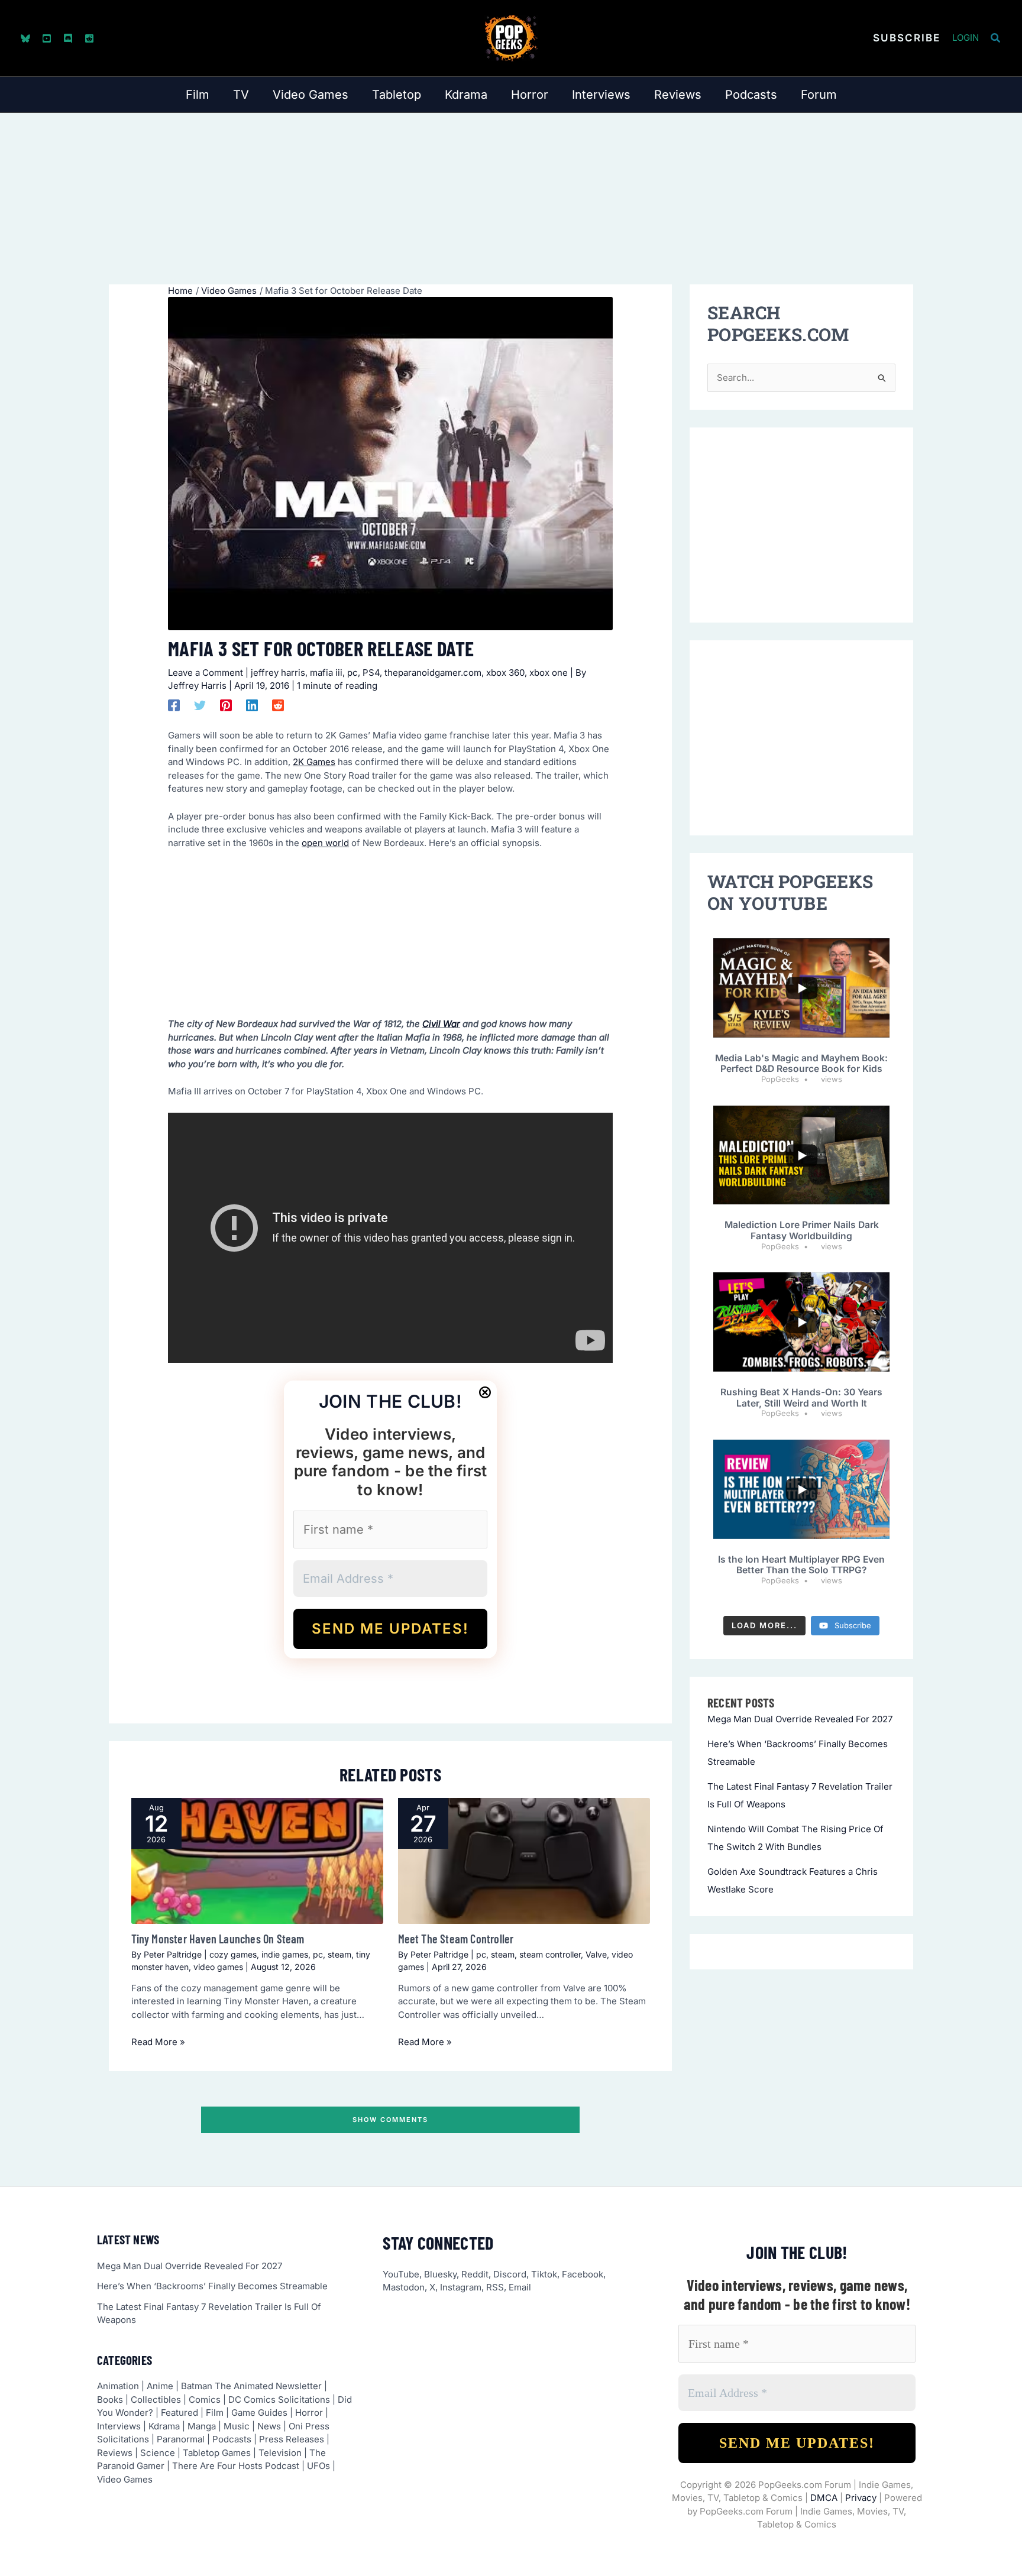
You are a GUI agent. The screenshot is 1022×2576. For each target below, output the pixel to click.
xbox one (549, 673)
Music (237, 2426)
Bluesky (440, 2274)
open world (325, 843)
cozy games (233, 1954)
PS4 (371, 673)
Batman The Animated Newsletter (251, 2386)
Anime (160, 2386)
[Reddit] (89, 38)
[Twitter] (200, 705)
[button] (907, 38)
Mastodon (404, 2287)
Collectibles (156, 2400)
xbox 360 (505, 673)
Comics (205, 2400)
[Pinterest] (226, 705)
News (269, 2426)
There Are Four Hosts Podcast (236, 2466)
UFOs (318, 2466)
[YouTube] (47, 38)
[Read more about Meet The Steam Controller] (524, 1861)
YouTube (401, 2274)
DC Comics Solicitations (279, 2400)
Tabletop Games (217, 2453)
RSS (495, 2287)
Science (158, 2453)
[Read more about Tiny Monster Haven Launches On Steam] (257, 1861)
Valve (596, 1954)
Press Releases (292, 2439)
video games (218, 1967)
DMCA (824, 2498)
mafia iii (326, 673)
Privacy (861, 2498)
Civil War (441, 1024)
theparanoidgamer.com (433, 673)
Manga (202, 2426)
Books (110, 2400)
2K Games (314, 762)
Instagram (461, 2287)
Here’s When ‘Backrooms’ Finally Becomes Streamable (212, 2286)
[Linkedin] (252, 705)
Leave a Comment (206, 673)
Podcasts (232, 2439)
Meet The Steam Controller (456, 1939)
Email (520, 2287)
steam (339, 1954)
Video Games (125, 2479)
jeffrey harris (278, 673)
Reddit (475, 2274)
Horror (309, 2413)
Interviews (119, 2426)
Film (215, 2413)
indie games (285, 1954)
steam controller (550, 1954)
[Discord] (68, 38)
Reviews (115, 2453)
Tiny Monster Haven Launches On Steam (218, 1939)
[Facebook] (174, 705)
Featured (180, 2413)
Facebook (583, 2274)
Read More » (158, 2042)
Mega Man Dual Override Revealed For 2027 (800, 1719)
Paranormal (181, 2439)
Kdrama (164, 2426)
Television (280, 2453)
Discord (510, 2274)
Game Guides (259, 2413)
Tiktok (544, 2274)
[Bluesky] (25, 38)
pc (352, 673)
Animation (118, 2386)
